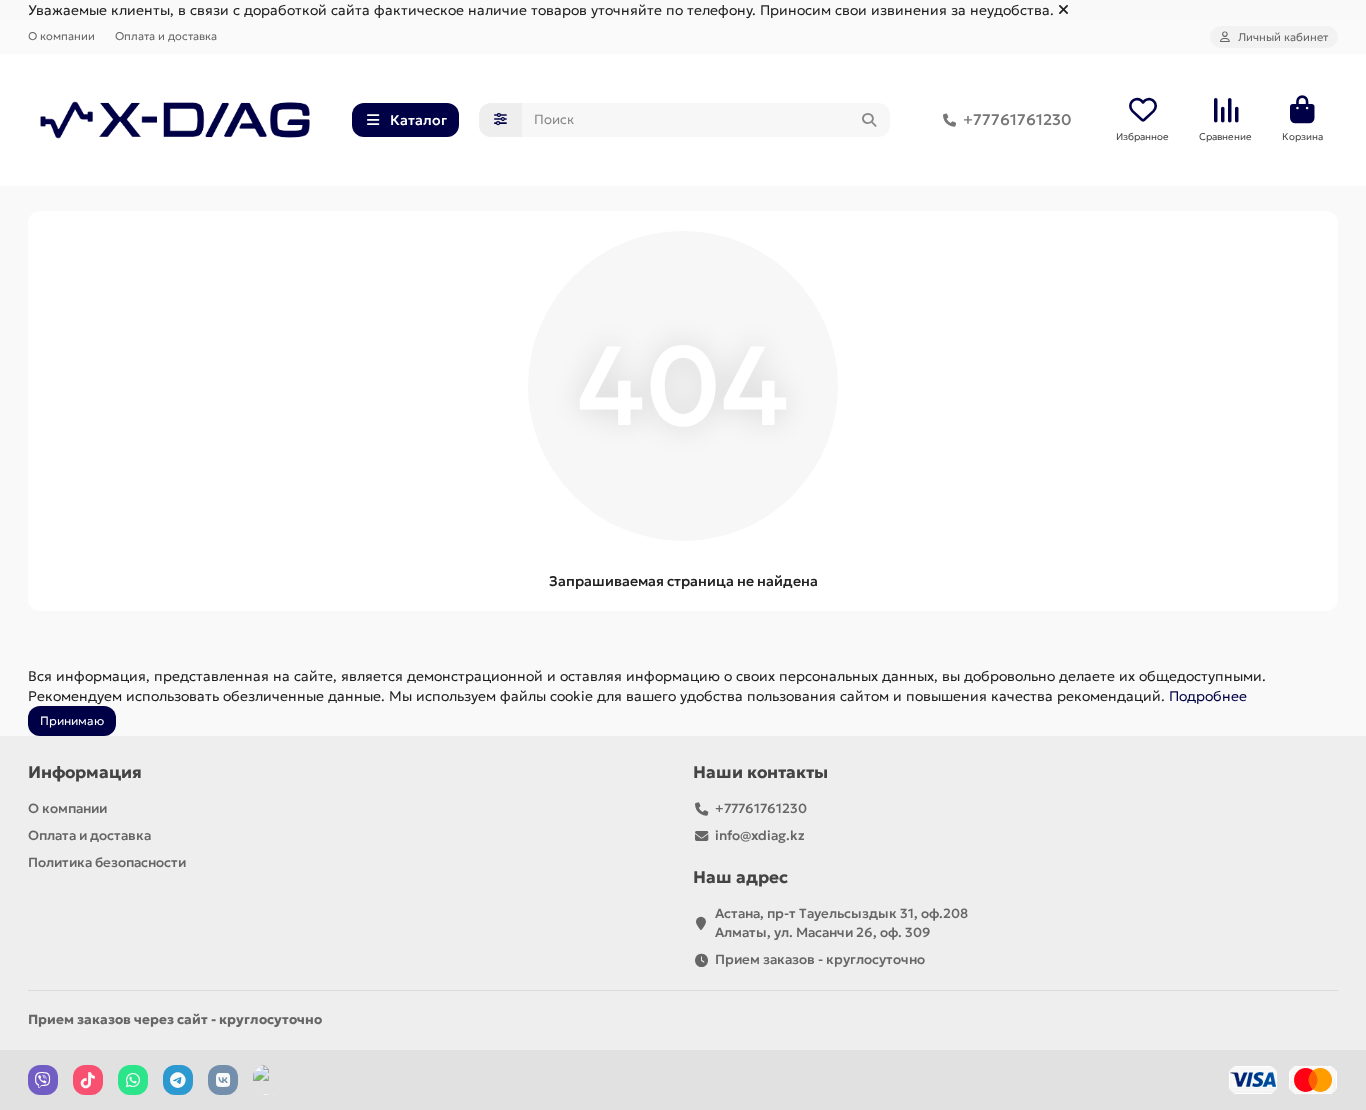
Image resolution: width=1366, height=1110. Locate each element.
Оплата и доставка (166, 36)
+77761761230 (1017, 119)
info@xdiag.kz (760, 835)
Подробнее (1208, 696)
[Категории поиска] (500, 120)
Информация (85, 772)
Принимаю (72, 720)
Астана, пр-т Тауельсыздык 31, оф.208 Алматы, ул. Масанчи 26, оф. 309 (841, 923)
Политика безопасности (107, 862)
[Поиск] (869, 120)
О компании (61, 36)
